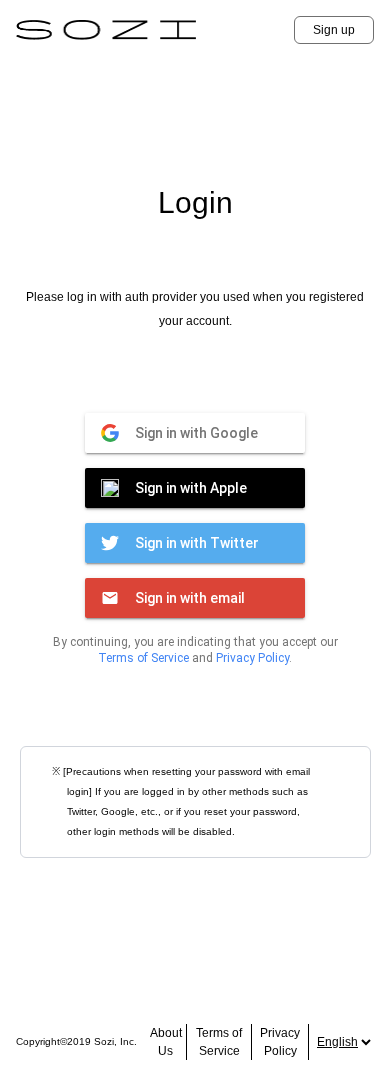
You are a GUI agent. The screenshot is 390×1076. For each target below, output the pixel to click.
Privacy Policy (252, 658)
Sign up (334, 30)
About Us (166, 1042)
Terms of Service (143, 658)
